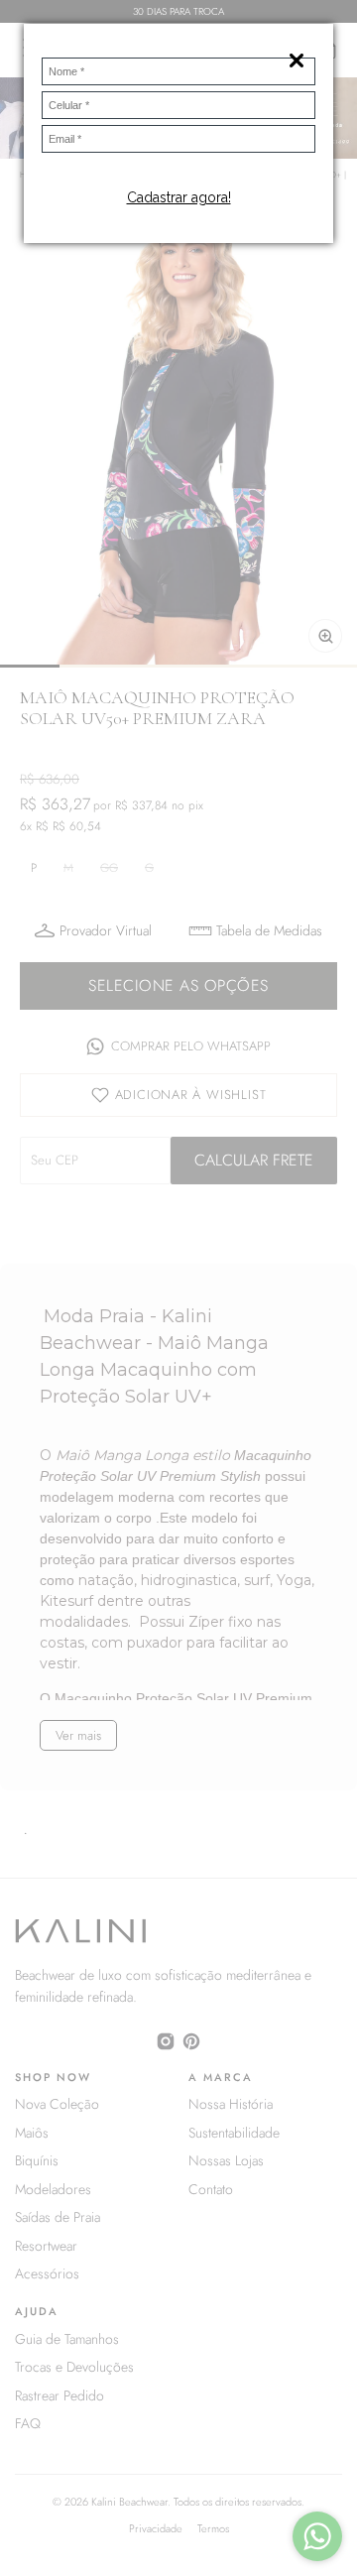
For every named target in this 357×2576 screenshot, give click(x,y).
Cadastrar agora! (179, 197)
